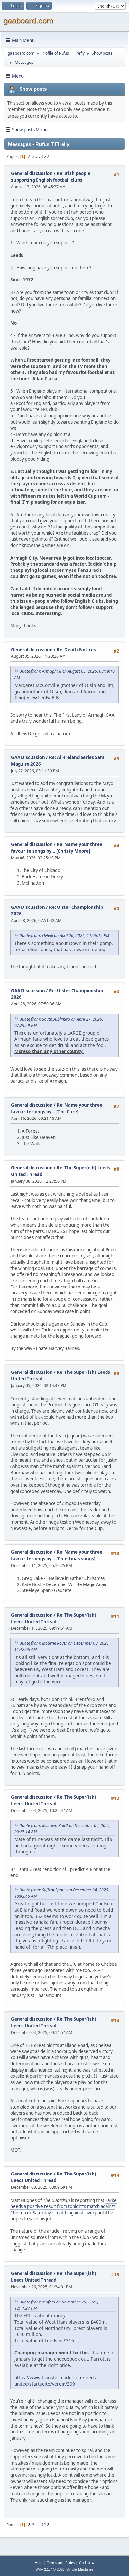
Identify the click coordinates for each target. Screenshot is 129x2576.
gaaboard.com (28, 21)
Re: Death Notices (76, 650)
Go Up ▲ (87, 2563)
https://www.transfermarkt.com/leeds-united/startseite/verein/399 (56, 2381)
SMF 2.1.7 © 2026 (50, 2569)
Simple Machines (80, 2569)
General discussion (32, 173)
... (39, 156)
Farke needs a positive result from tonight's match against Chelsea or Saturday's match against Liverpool (64, 2206)
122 (45, 156)
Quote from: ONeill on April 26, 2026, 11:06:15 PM (64, 935)
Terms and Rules (61, 2563)
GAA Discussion (28, 757)
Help (39, 2563)
